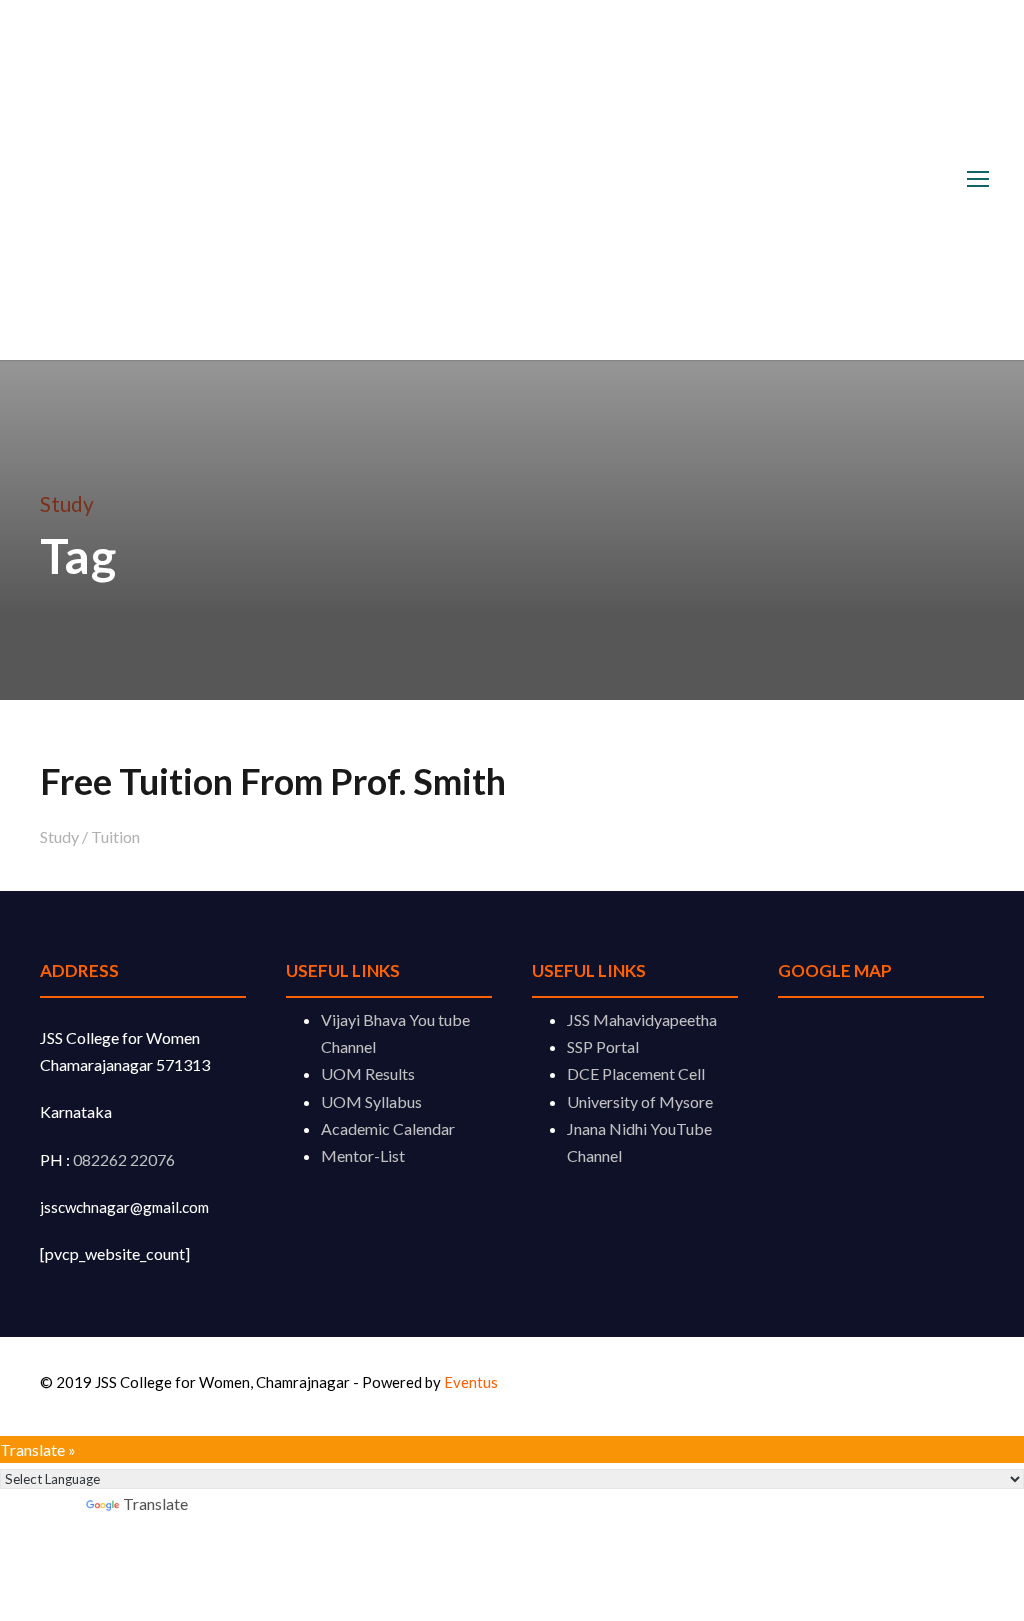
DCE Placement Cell (636, 1073)
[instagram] (976, 1385)
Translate (155, 1503)
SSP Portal (603, 1046)
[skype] (946, 1385)
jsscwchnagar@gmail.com (124, 1207)
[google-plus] (916, 1385)
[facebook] (901, 1385)
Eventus (471, 1382)
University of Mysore (640, 1101)
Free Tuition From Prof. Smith (273, 781)
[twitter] (961, 1385)
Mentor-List (363, 1155)
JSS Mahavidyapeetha (642, 1019)
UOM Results (368, 1073)
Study (59, 836)
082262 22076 (124, 1159)
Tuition (115, 836)
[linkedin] (931, 1385)
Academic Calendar (388, 1128)
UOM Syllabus (371, 1101)
